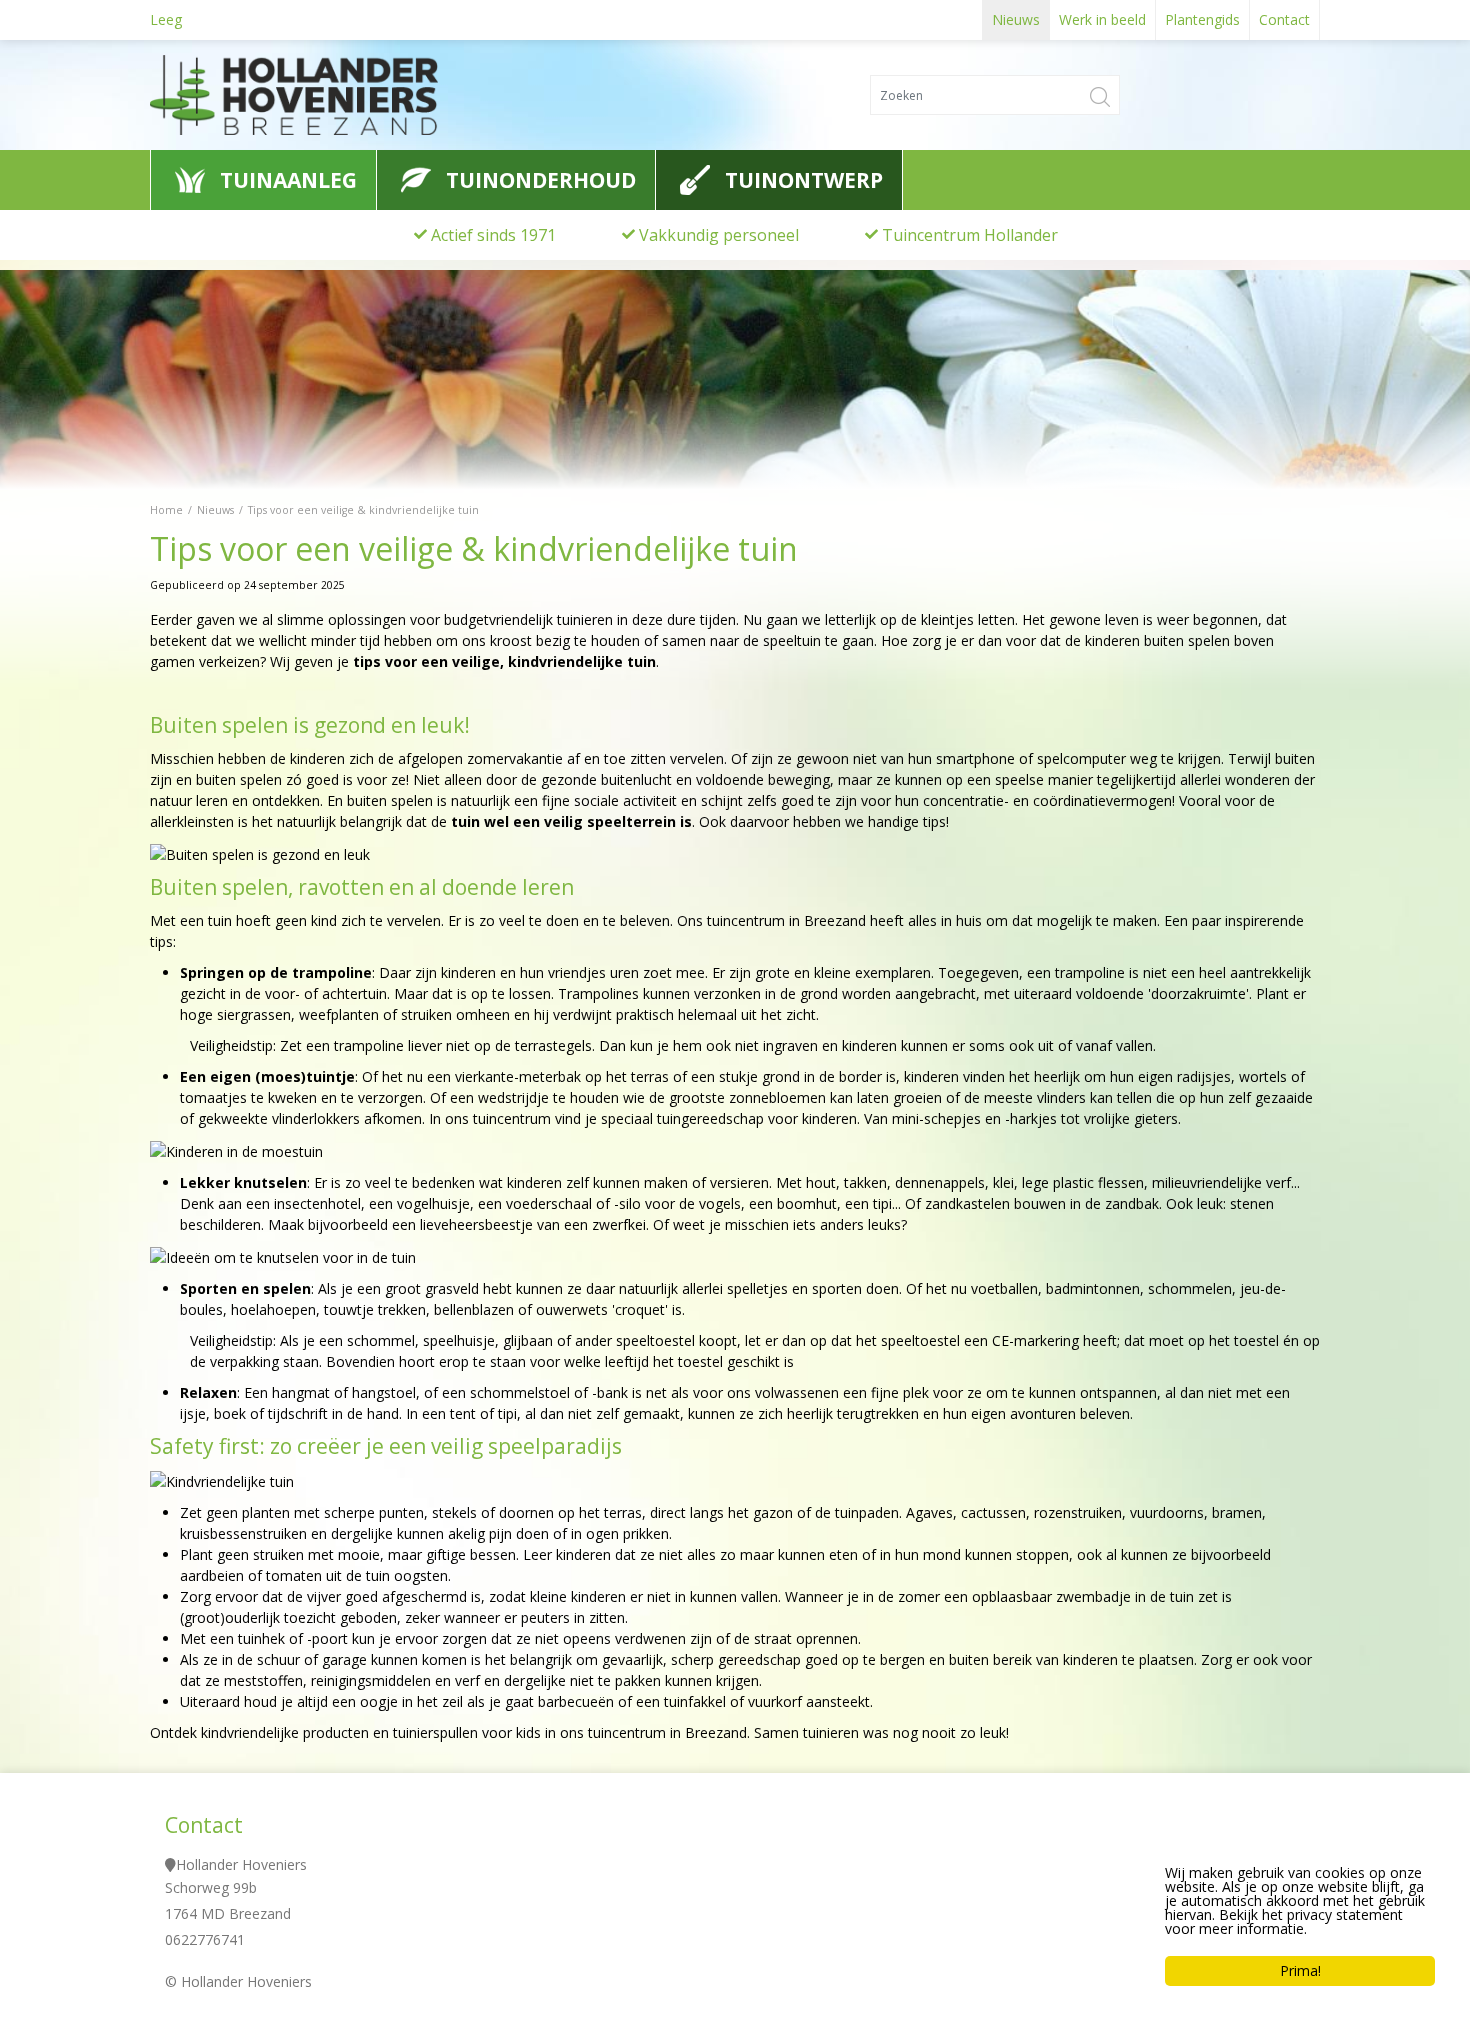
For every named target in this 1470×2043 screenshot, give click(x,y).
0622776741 (205, 1939)
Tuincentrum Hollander (970, 235)
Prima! (1300, 1970)
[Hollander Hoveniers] (334, 95)
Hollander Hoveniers (241, 1864)
